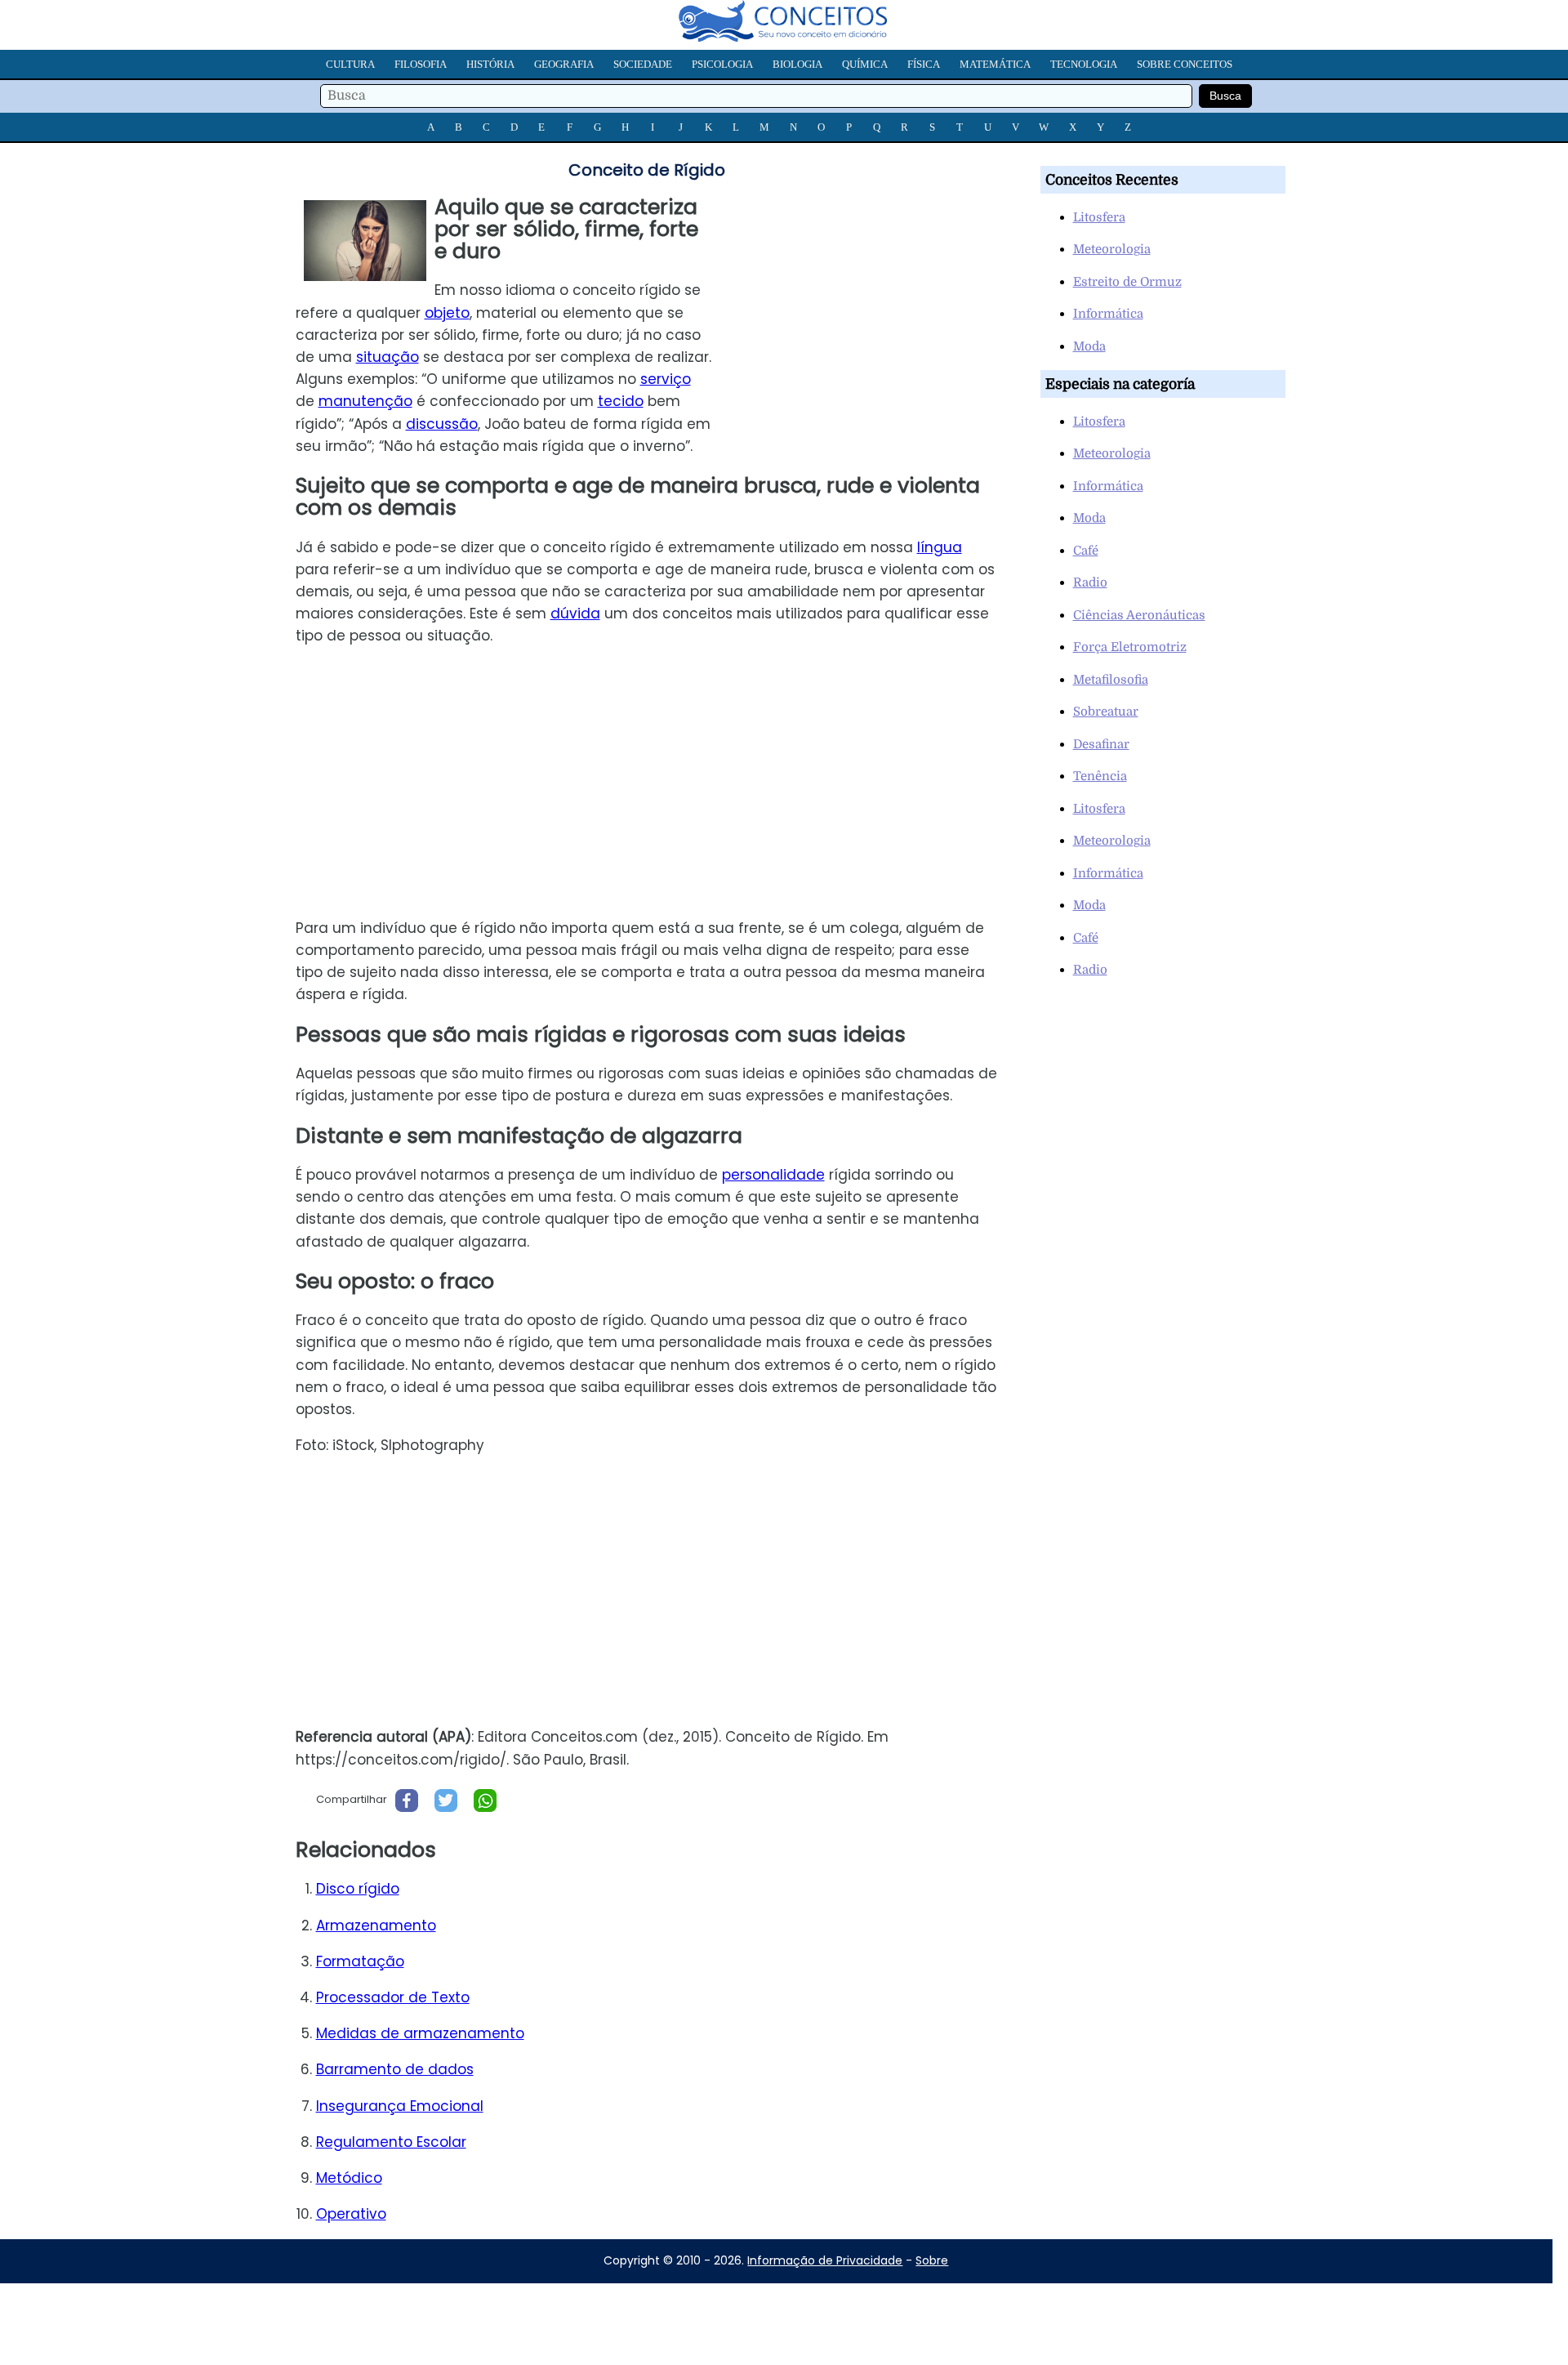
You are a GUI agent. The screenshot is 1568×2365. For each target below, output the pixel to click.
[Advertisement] (873, 310)
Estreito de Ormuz (1127, 282)
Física (924, 64)
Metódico (349, 2178)
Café (1086, 551)
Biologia (797, 64)
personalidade (773, 1175)
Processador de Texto (393, 1997)
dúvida (575, 614)
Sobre (932, 2260)
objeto (447, 313)
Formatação (360, 1961)
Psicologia (722, 64)
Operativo (351, 2214)
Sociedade (643, 64)
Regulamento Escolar (391, 2142)
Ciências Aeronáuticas (1139, 615)
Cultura (350, 64)
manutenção (365, 401)
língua (940, 547)
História (490, 64)
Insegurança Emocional (400, 2106)
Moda (1089, 346)
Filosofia (421, 64)
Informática (1108, 314)
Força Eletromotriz (1130, 647)
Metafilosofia (1111, 680)
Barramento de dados (395, 2069)
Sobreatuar (1106, 712)
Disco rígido (358, 1889)
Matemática (995, 64)
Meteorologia (1112, 249)
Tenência (1100, 776)
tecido (621, 401)
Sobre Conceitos (1185, 64)
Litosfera (1099, 217)
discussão (442, 424)
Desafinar (1101, 744)
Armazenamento (376, 1925)
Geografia (564, 64)
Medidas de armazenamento (420, 2033)
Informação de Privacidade (825, 2260)
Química (865, 64)
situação (388, 357)
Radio (1090, 582)
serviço (666, 379)
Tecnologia (1084, 64)
